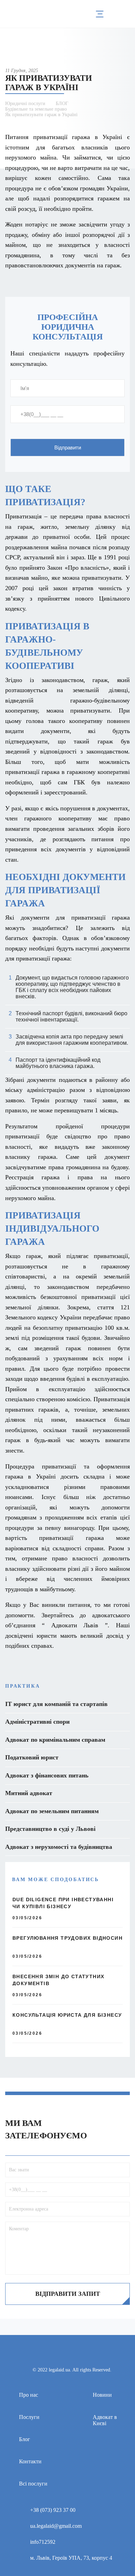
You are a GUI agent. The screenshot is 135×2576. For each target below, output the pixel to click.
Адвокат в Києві (105, 2420)
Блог (25, 2439)
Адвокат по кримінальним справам (55, 1740)
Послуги (29, 2417)
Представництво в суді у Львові (50, 1829)
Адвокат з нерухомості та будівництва (59, 1847)
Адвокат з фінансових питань (47, 1775)
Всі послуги (33, 2484)
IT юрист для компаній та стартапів (56, 1704)
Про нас (29, 2395)
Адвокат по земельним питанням (52, 1811)
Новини (102, 2395)
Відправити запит (68, 2294)
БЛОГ (62, 104)
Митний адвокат (29, 1793)
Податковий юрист (32, 1757)
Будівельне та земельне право (36, 109)
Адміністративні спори (37, 1722)
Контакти (30, 2461)
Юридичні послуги (25, 104)
